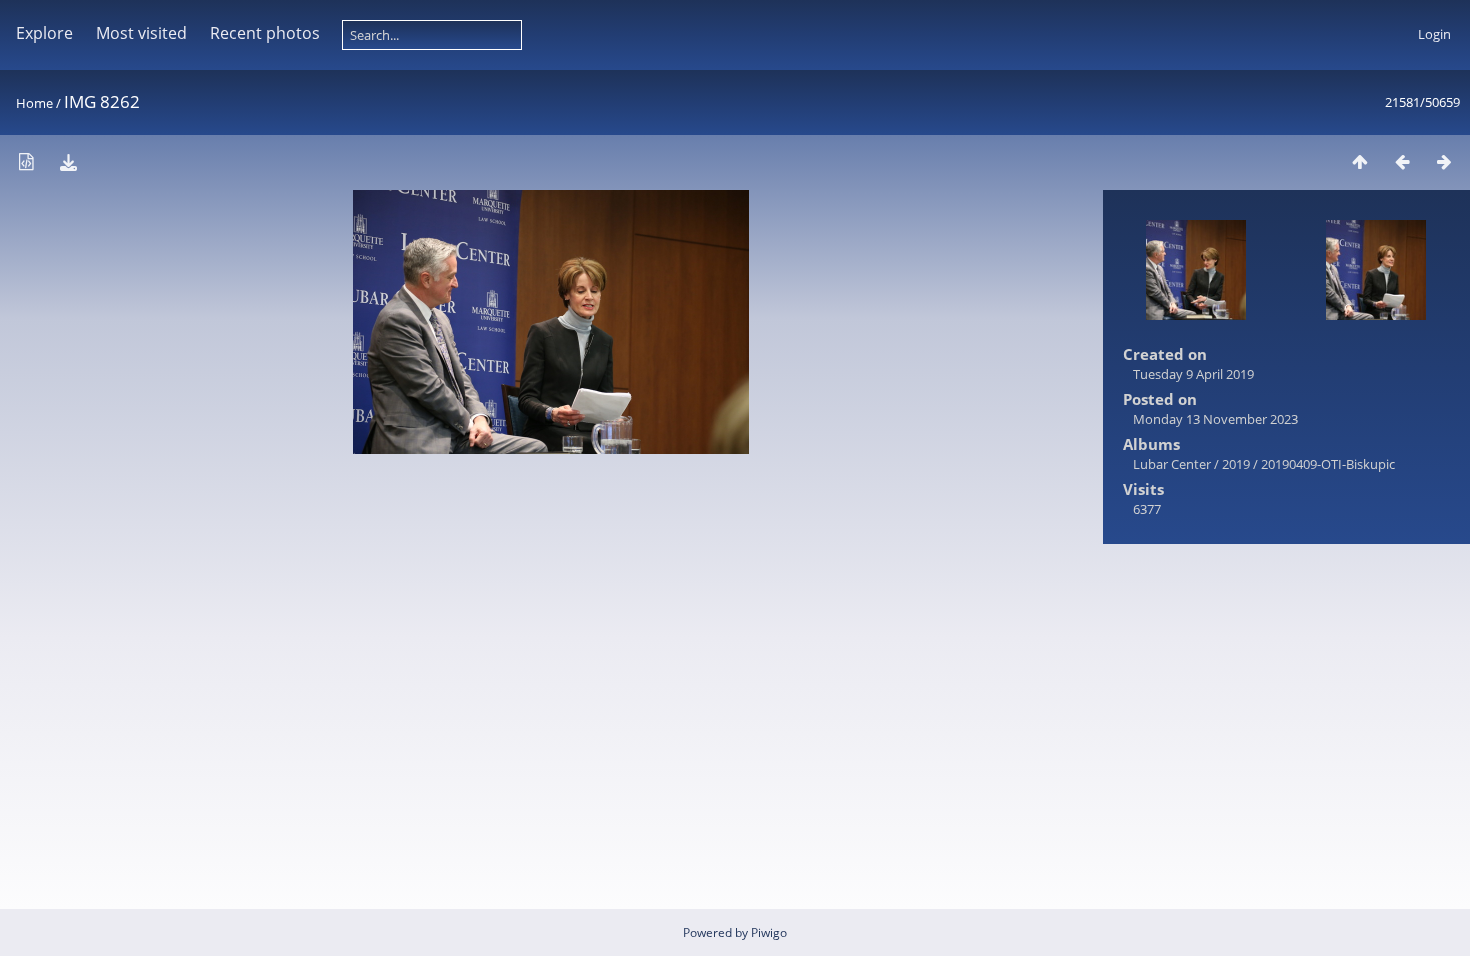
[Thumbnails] (1360, 161)
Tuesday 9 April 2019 (1193, 374)
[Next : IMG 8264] (1444, 161)
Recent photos (265, 33)
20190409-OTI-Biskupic (1328, 464)
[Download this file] (68, 161)
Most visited (141, 33)
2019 (1236, 464)
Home (34, 103)
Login (1434, 34)
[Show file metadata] (26, 161)
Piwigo (769, 932)
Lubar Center (1172, 464)
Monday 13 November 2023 (1215, 419)
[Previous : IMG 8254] (1402, 161)
